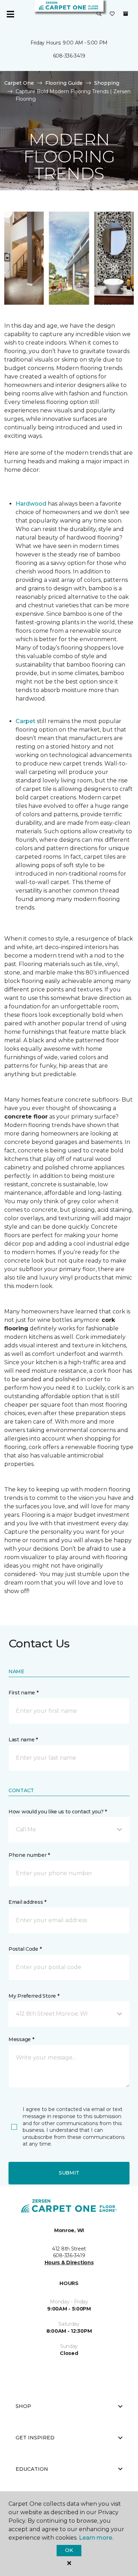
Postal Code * (25, 1949)
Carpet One (19, 83)
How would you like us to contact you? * (58, 1812)
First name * (24, 1693)
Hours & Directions (69, 2262)
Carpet (25, 721)
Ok (69, 2550)
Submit (69, 2173)
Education (32, 2469)
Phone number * (29, 1855)
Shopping (107, 83)
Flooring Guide (64, 83)
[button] (99, 14)
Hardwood (31, 504)
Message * (21, 2039)
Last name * (23, 1740)
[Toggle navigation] (10, 14)
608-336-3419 (69, 56)
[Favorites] (112, 14)
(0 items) (126, 14)
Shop (23, 2406)
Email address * (27, 1902)
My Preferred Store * (34, 1996)
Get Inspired (35, 2438)
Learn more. (96, 2538)
